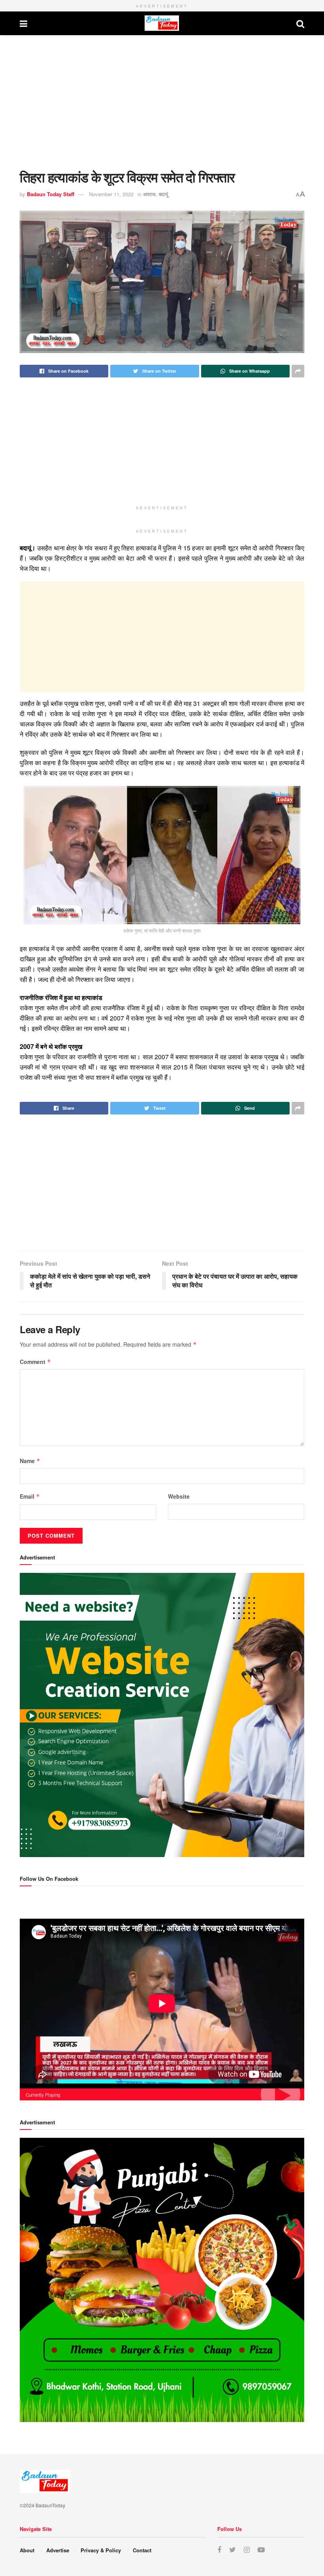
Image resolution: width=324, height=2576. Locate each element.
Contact (142, 2550)
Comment (35, 1362)
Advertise (58, 2550)
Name (30, 1461)
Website (179, 1496)
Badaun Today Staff (51, 194)
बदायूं (163, 194)
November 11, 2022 (111, 194)
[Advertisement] (162, 102)
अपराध (149, 194)
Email (30, 1496)
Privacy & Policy (101, 2550)
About (27, 2550)
